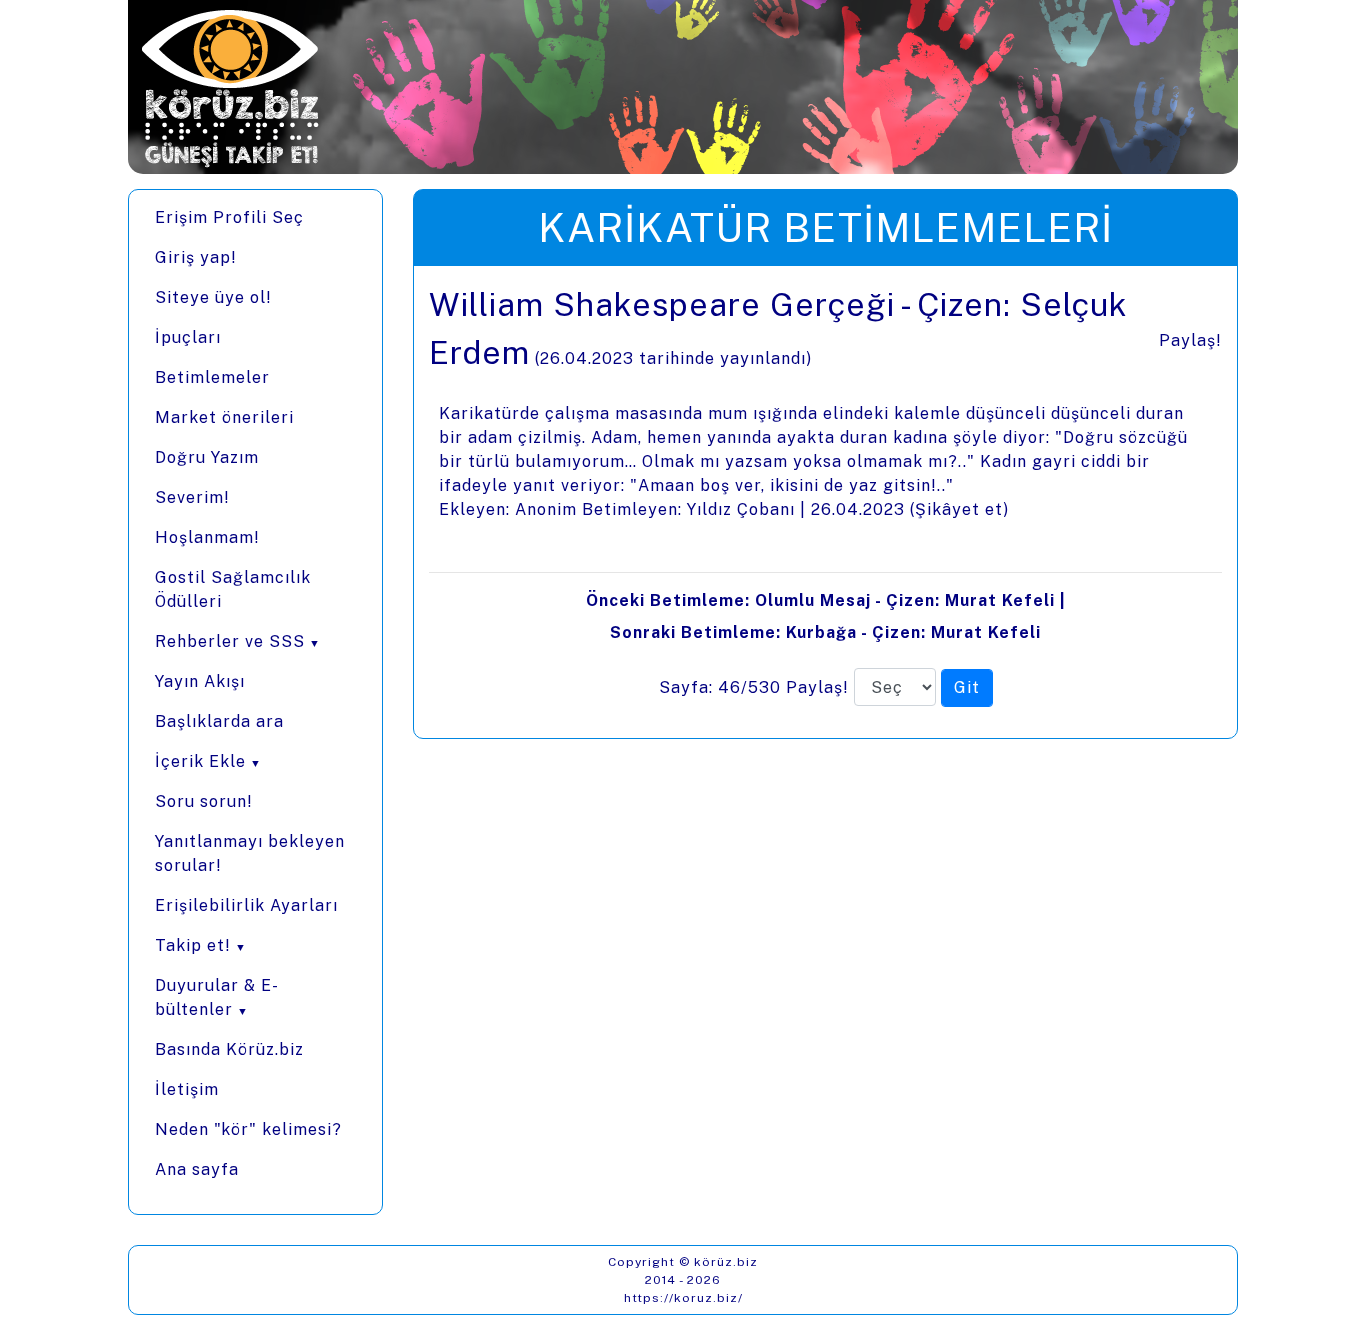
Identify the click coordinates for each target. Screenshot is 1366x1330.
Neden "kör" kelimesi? (248, 1129)
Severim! (192, 497)
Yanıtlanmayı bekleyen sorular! (250, 853)
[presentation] (825, 502)
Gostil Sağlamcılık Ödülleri (233, 589)
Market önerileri (224, 417)
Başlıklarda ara (219, 721)
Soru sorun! (204, 801)
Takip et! (193, 945)
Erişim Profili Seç (229, 217)
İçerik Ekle (200, 761)
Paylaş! (1190, 340)
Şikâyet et (959, 509)
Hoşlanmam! (207, 537)
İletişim (187, 1089)
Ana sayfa (197, 1169)
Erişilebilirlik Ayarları (246, 905)
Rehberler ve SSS (230, 641)
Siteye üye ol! (213, 297)
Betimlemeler (212, 377)
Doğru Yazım (207, 457)
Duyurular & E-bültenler (217, 997)
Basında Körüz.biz (229, 1049)
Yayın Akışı (200, 681)
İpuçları (188, 337)
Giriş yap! (196, 257)
